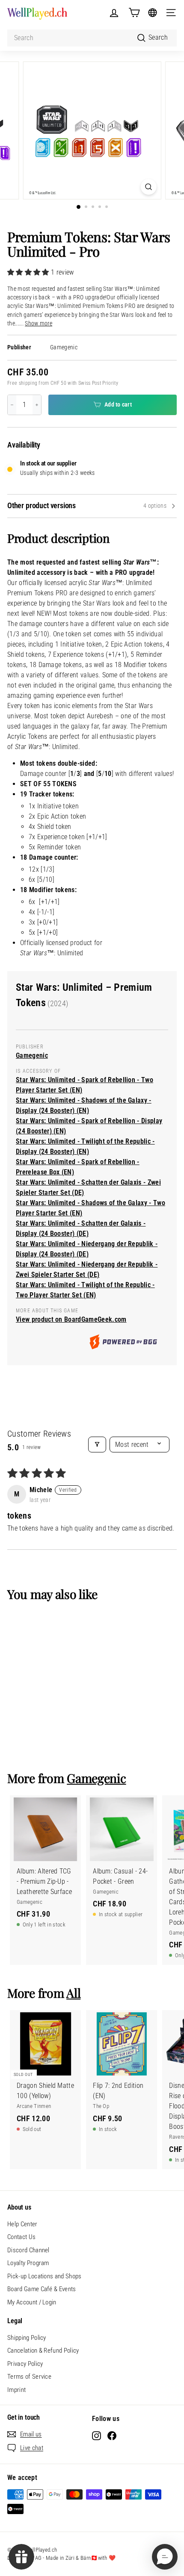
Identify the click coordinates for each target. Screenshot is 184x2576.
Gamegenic (64, 347)
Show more (39, 323)
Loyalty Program (28, 2263)
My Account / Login (32, 2302)
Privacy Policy (25, 2364)
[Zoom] (148, 187)
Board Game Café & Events (42, 2289)
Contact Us (21, 2237)
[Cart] (134, 13)
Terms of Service (29, 2377)
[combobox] (92, 38)
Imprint (16, 2390)
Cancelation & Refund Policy (43, 2351)
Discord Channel (28, 2250)
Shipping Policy (27, 2338)
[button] (29, 272)
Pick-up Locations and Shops (45, 2276)
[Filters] (97, 1445)
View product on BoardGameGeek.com (71, 1319)
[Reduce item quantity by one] (12, 405)
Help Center (22, 2224)
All (73, 1993)
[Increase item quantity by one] (37, 405)
